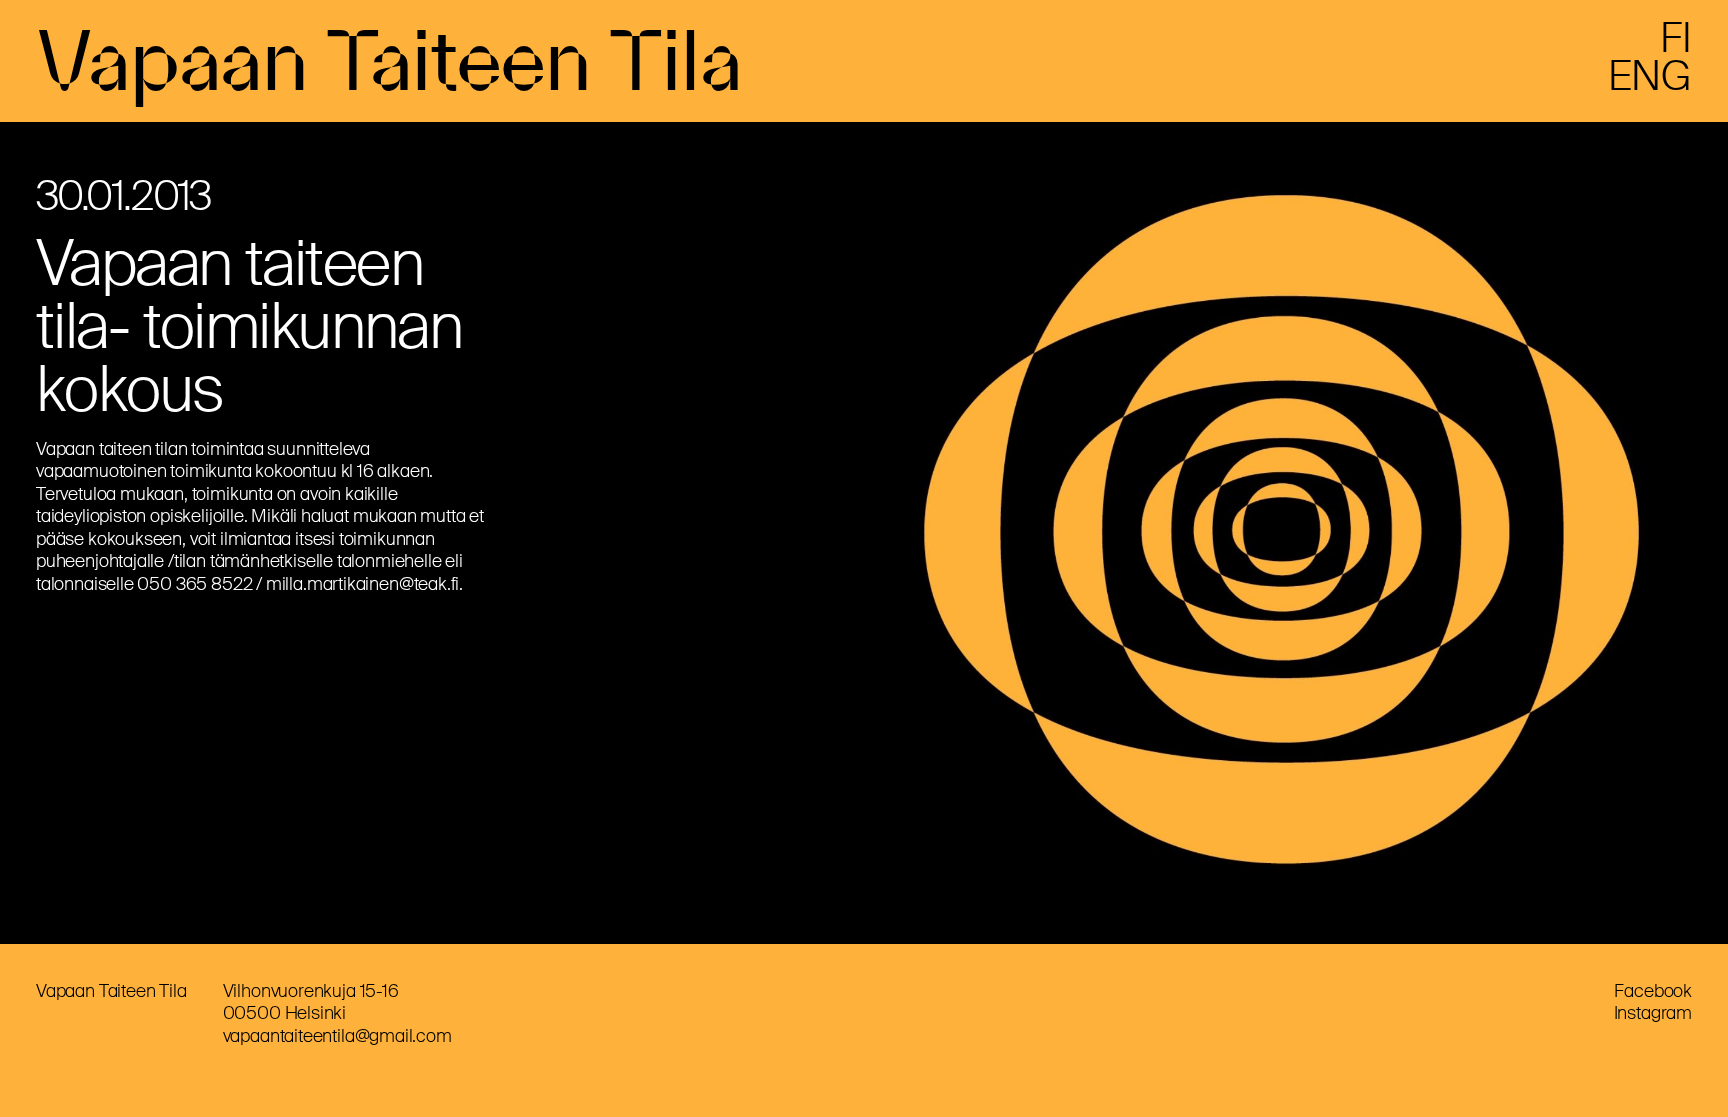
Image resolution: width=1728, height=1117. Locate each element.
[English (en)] (1650, 84)
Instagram (1653, 1013)
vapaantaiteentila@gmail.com (337, 1036)
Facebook (1653, 991)
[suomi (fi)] (1676, 46)
